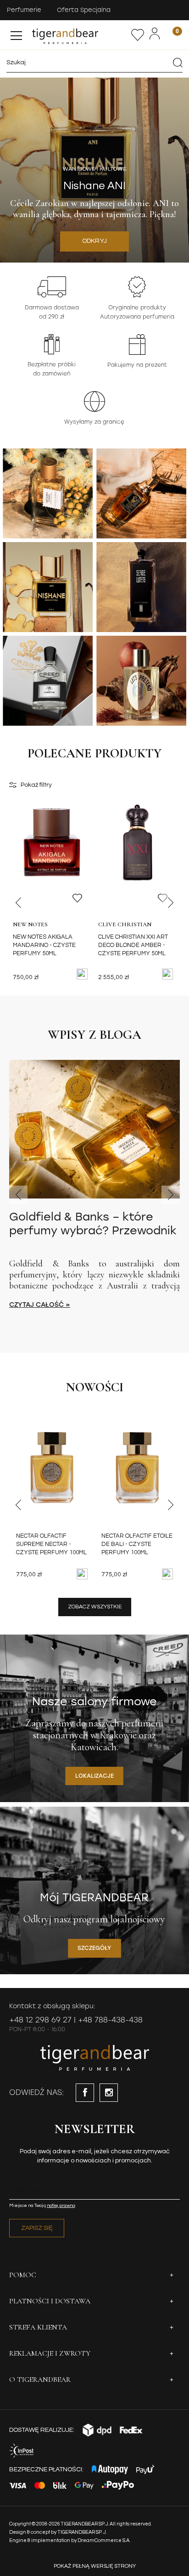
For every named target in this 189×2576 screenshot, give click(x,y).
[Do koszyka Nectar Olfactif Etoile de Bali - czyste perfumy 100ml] (167, 1574)
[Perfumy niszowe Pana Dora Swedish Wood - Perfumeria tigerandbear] (141, 493)
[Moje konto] (155, 34)
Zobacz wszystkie (95, 1607)
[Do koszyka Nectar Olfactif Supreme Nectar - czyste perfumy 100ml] (82, 1574)
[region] (94, 170)
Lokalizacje (94, 1776)
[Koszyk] (172, 35)
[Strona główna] (80, 35)
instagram (109, 2093)
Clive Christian (125, 924)
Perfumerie (24, 10)
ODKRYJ (95, 241)
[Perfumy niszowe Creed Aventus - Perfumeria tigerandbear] (48, 681)
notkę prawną (61, 2206)
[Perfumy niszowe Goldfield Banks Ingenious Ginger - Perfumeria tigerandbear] (48, 493)
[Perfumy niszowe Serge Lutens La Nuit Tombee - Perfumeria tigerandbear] (141, 587)
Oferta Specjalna (84, 10)
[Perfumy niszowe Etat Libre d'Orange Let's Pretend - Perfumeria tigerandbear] (141, 681)
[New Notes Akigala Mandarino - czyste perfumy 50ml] (52, 862)
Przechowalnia (138, 35)
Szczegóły (94, 1948)
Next (171, 902)
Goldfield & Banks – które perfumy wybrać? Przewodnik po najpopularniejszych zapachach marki (93, 1224)
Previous (18, 902)
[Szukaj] (178, 62)
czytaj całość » (40, 1305)
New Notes (30, 924)
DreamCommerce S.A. (104, 2540)
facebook (85, 2093)
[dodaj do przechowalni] (77, 898)
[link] (94, 170)
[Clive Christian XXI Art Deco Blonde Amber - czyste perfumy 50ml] (137, 862)
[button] (16, 34)
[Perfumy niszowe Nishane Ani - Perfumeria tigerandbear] (48, 587)
